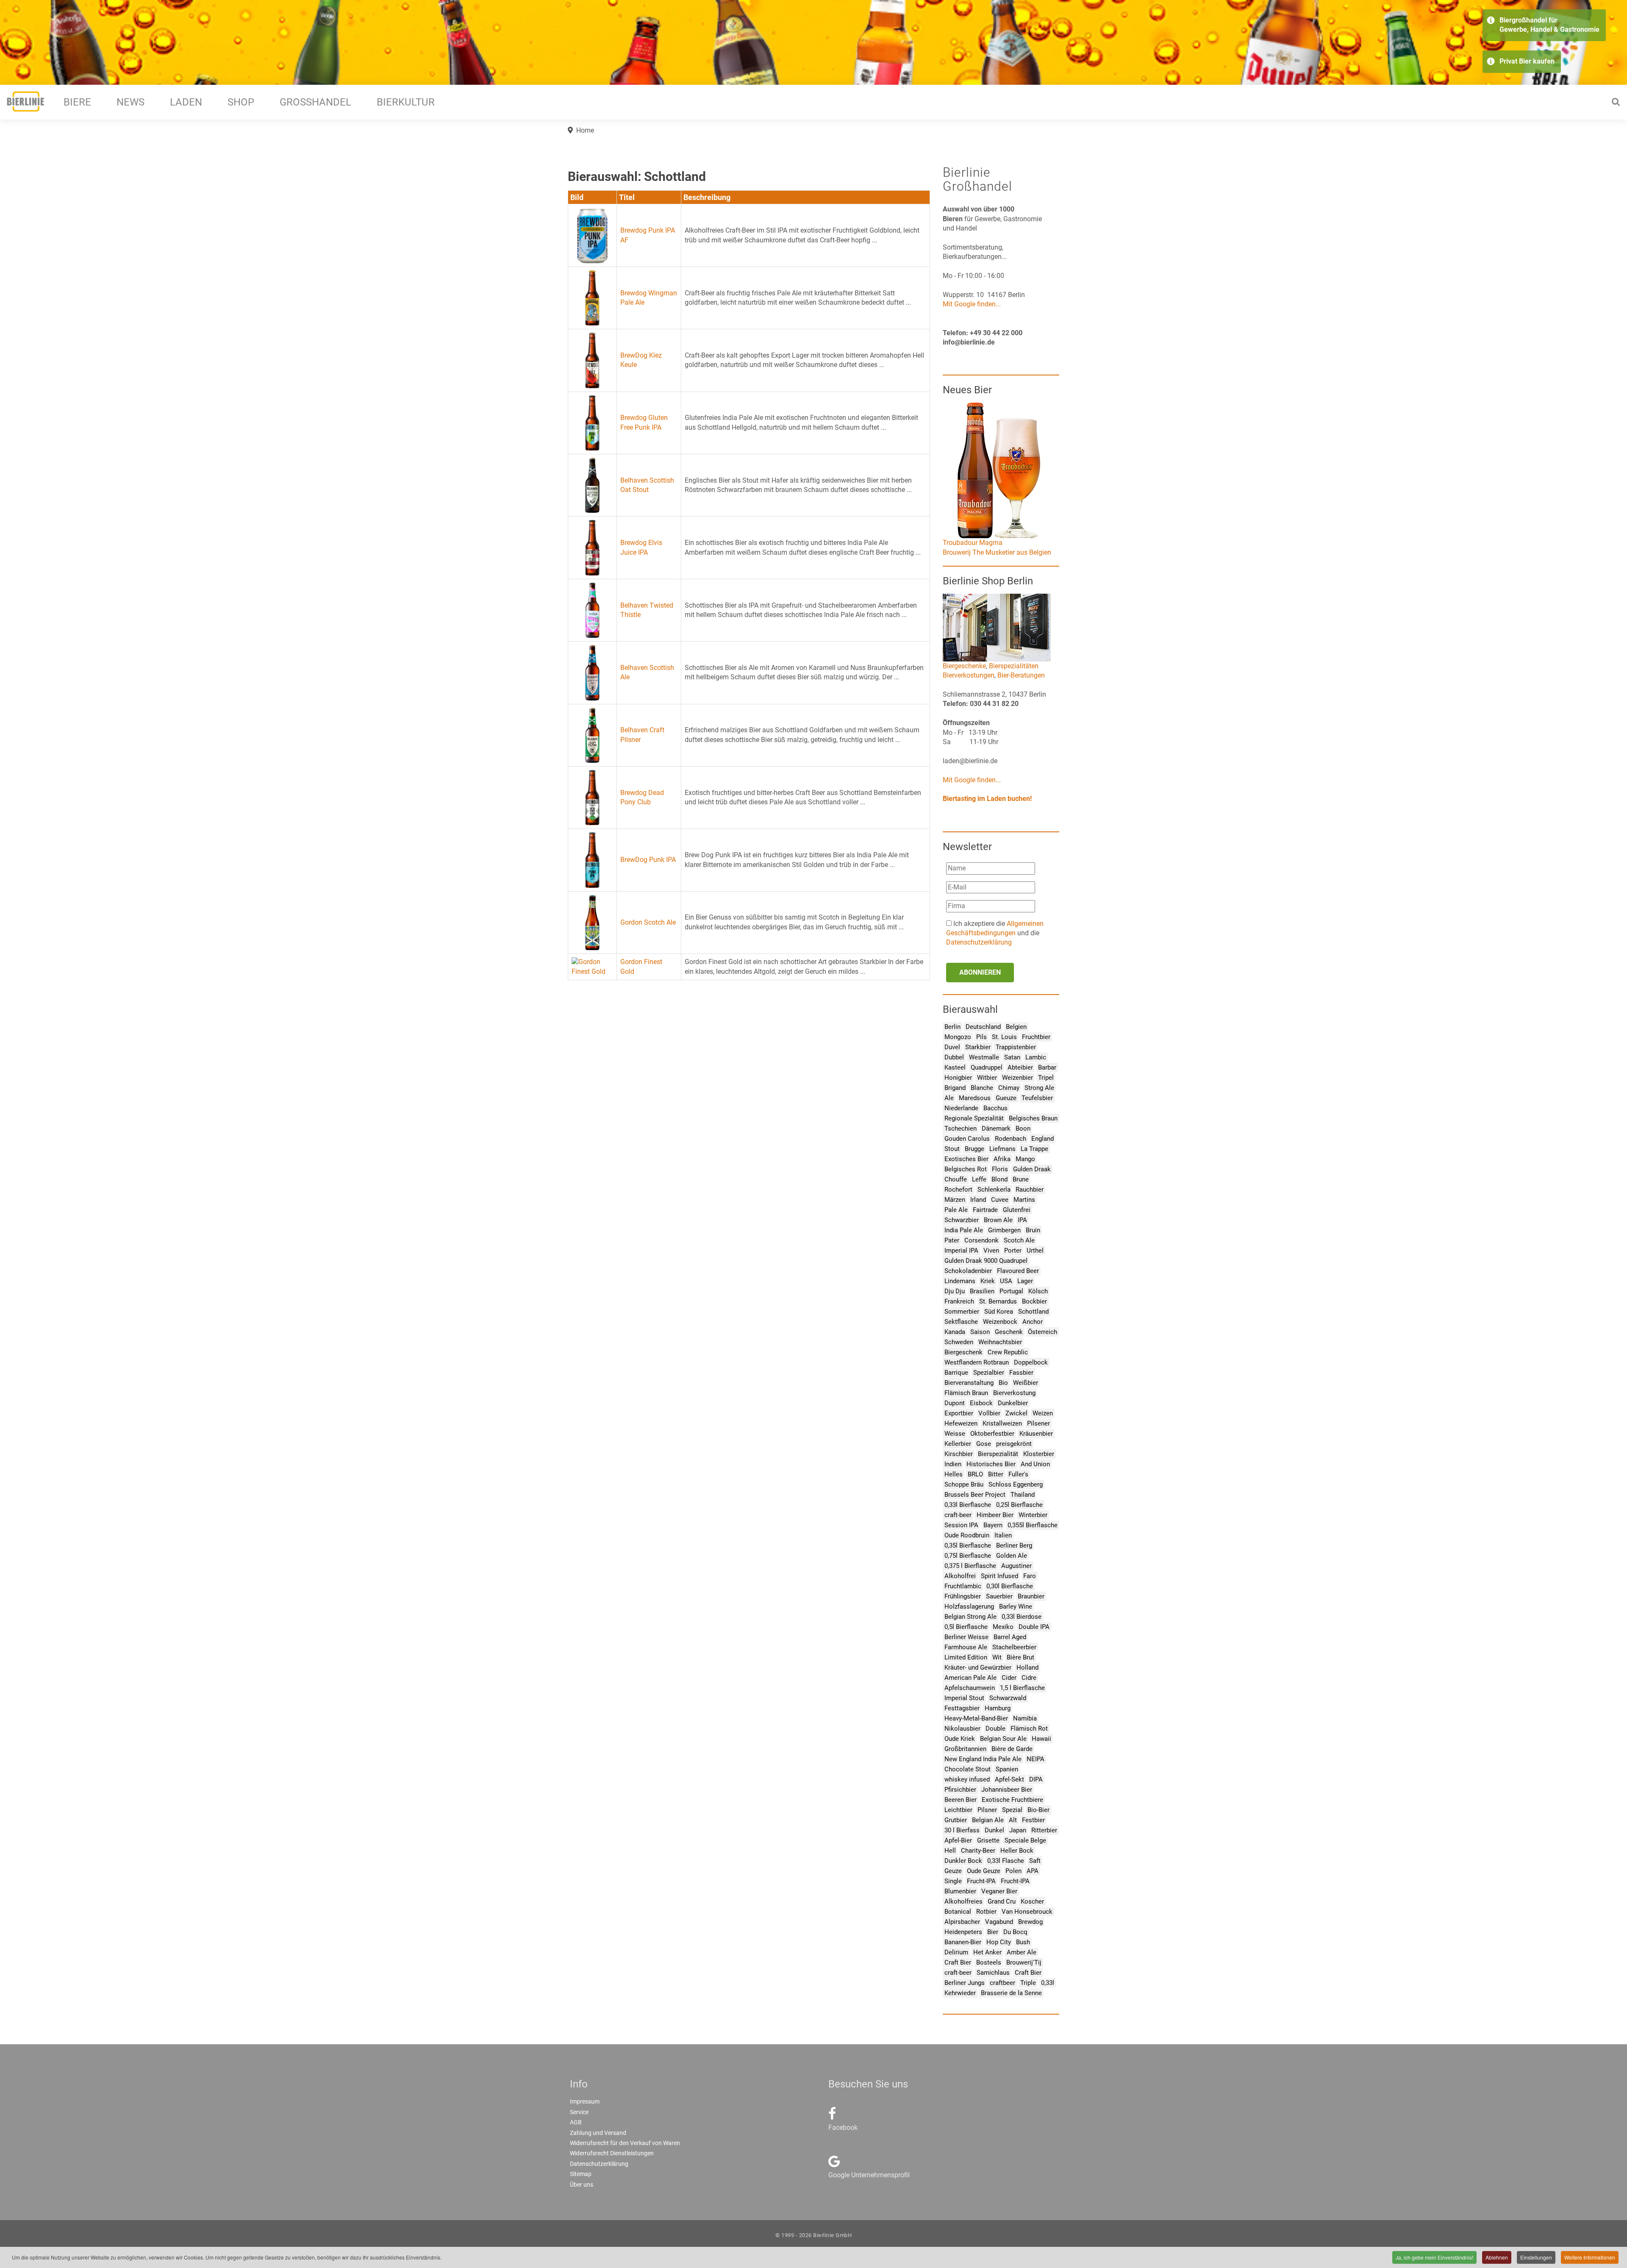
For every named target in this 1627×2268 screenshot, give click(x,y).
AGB (576, 2122)
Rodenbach (1011, 1139)
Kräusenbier (1036, 1434)
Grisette (988, 1840)
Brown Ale (998, 1220)
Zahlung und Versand (598, 2133)
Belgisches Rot (966, 1169)
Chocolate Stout (968, 1769)
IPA (1022, 1220)
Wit (997, 1657)
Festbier (1033, 1820)
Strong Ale (1039, 1088)
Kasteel (955, 1067)
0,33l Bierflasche (968, 1505)
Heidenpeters (963, 1932)
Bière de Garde (1012, 1749)
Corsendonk (981, 1240)
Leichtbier (958, 1810)
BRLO (975, 1474)
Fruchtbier (1036, 1037)
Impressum (585, 2101)
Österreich (1043, 1332)
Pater (952, 1240)
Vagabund (999, 1922)
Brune (1021, 1179)
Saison (980, 1332)
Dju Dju (955, 1291)
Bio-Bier (1038, 1810)
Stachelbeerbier (1014, 1647)
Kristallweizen (1002, 1423)
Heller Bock (1017, 1851)
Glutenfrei (1017, 1210)
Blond (1000, 1179)
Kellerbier (958, 1444)
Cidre (1029, 1678)
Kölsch (1038, 1291)
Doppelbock (1031, 1362)
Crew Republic (1008, 1352)
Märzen (955, 1200)
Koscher (1032, 1901)
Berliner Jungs (965, 1983)
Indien (953, 1464)
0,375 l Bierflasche (970, 1566)
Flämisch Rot (1029, 1729)
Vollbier (989, 1413)
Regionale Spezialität (974, 1118)
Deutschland (983, 1027)
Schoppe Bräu (964, 1484)
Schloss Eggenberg (1016, 1484)
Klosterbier (1039, 1454)
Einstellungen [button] (1536, 2257)
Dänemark (996, 1128)
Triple (1028, 1983)
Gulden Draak (1032, 1169)
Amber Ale (1022, 1952)
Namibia (1025, 1718)
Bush (1023, 1942)
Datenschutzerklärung (979, 942)
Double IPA (1034, 1627)
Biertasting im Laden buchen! (987, 799)
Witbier (987, 1078)
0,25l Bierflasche (1019, 1505)
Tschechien (961, 1128)
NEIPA (1036, 1759)
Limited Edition (966, 1657)
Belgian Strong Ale (970, 1617)
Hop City (999, 1942)
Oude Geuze (984, 1871)
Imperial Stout (964, 1698)
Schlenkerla (994, 1190)
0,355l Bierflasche (1033, 1525)
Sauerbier (999, 1596)
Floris (1000, 1169)
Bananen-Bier (963, 1942)
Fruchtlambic (963, 1586)
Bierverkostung (1014, 1393)
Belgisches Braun (1033, 1118)
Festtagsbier (962, 1708)
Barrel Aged (1010, 1637)
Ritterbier (1044, 1830)
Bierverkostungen (969, 675)
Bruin (1033, 1230)
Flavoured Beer (1018, 1271)
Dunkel (994, 1830)
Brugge (975, 1149)
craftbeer (1002, 1983)
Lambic (1036, 1057)
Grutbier (956, 1820)
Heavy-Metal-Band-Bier (976, 1718)
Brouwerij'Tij (1024, 1962)
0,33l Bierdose (1022, 1617)
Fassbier (1021, 1373)
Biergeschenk (963, 1352)
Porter (1013, 1251)
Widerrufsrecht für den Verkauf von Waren (625, 2143)
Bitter (996, 1474)
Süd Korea (999, 1312)
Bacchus (995, 1108)
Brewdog (1030, 1922)
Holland (1027, 1668)
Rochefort (958, 1190)
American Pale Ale (970, 1678)
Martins (1024, 1200)
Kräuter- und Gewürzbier (978, 1668)
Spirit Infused (1000, 1576)
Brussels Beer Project (975, 1495)
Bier (993, 1932)
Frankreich (959, 1301)
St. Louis (1004, 1037)
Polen (1013, 1871)
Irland (978, 1200)
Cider (1009, 1678)
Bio (1003, 1383)
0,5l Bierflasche (966, 1627)
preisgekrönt (1014, 1444)
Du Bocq (1015, 1932)
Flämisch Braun (966, 1393)
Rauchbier (1030, 1190)
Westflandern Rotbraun (977, 1362)
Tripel (1046, 1078)
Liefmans (1002, 1149)
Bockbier (1034, 1301)
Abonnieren (980, 972)
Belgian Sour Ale (1003, 1739)
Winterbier (1033, 1515)
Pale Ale (956, 1210)
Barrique (956, 1373)
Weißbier (1026, 1383)
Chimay (1009, 1088)
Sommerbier (962, 1312)
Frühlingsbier (963, 1596)
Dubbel (954, 1057)
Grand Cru (1002, 1901)
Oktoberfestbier (992, 1434)
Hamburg (998, 1708)
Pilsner (987, 1810)
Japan (1018, 1830)
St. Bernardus (998, 1301)
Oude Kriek (960, 1739)
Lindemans (960, 1281)
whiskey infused (967, 1779)
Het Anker (987, 1952)
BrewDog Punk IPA (648, 860)
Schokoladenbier (968, 1271)
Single (953, 1881)
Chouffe (956, 1179)
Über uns (582, 2185)
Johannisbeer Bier (1007, 1790)
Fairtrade (985, 1210)
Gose (984, 1444)
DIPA (1036, 1779)
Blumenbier (960, 1891)
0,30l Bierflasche (1010, 1586)
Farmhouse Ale (966, 1647)
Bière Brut (1020, 1657)
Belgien (1016, 1027)
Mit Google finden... (972, 304)
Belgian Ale (988, 1820)
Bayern (993, 1525)
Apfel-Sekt (1009, 1779)
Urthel (1035, 1251)
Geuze (953, 1871)
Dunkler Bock (963, 1861)
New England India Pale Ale (983, 1759)
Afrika (1002, 1159)
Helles (954, 1474)
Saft (1035, 1861)
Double (995, 1729)
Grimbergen (1004, 1230)
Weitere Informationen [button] (1590, 2257)
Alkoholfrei (960, 1576)
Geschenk (1009, 1332)
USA (1006, 1281)
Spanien (1007, 1769)
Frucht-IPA (981, 1881)
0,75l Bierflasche (968, 1556)
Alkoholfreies (963, 1901)
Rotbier (986, 1912)
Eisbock (981, 1403)
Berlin (952, 1027)
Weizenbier (1018, 1078)
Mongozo (958, 1037)
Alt (1013, 1820)
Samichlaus (993, 1973)
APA (1033, 1871)
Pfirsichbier (960, 1790)
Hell (950, 1851)
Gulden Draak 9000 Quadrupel (986, 1261)
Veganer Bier (999, 1891)
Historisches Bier (991, 1464)
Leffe (979, 1179)
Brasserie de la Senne (1011, 1993)
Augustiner (1016, 1566)
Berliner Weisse (966, 1637)
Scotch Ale (1019, 1240)
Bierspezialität (998, 1454)
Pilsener (1038, 1423)
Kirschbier (959, 1454)
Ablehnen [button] (1497, 2257)
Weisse (955, 1434)
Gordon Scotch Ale (648, 922)
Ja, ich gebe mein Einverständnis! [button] (1434, 2257)
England (1043, 1139)
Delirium (956, 1952)
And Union (1035, 1464)
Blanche (982, 1088)
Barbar (1047, 1067)
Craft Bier (958, 1962)
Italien (1003, 1535)
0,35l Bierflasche (968, 1545)
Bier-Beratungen (1021, 675)
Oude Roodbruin (967, 1535)
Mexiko (1003, 1627)
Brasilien (982, 1291)
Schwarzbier (962, 1220)
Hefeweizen (961, 1423)
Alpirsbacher (962, 1922)
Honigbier (958, 1078)
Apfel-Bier (958, 1840)
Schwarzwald (1008, 1698)
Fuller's (1018, 1474)
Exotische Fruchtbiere (1012, 1800)
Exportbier (959, 1413)
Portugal (1011, 1291)
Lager (1025, 1281)
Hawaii (1041, 1739)
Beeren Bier (961, 1800)
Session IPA (961, 1525)
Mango (1025, 1159)
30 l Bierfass (962, 1830)
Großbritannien (965, 1749)
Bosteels (989, 1962)
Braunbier (1031, 1596)
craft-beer (958, 1515)
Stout (952, 1149)
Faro (1030, 1576)
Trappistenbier (1016, 1047)
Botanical (958, 1912)
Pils (981, 1037)
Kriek (988, 1281)
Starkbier (978, 1047)
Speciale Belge (1025, 1840)
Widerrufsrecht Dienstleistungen (612, 2153)
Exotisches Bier (966, 1159)
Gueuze (1006, 1098)
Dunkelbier (1013, 1403)
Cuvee (1000, 1200)
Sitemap (581, 2174)
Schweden (959, 1342)
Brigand (955, 1088)
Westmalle (984, 1057)
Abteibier (1020, 1067)
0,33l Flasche (1006, 1861)
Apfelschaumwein (970, 1688)
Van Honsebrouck (1027, 1912)
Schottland (1033, 1312)
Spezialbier (989, 1373)
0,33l (1048, 1983)
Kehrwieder (960, 1993)
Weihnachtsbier (1000, 1342)
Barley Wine (1016, 1606)
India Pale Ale (964, 1230)
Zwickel (1016, 1413)
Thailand (1023, 1495)
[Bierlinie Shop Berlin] (997, 627)
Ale (949, 1098)
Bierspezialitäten (1014, 666)
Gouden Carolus (967, 1139)
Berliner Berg (1014, 1545)
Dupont (955, 1403)
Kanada (955, 1332)
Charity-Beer (978, 1851)
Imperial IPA (961, 1251)
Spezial (1012, 1810)
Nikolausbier (962, 1729)
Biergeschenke (964, 666)
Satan (1012, 1057)
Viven (991, 1251)
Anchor (1033, 1322)
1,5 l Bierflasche (1022, 1688)
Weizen (1043, 1413)
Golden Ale (1012, 1556)
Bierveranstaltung (969, 1383)
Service (579, 2112)
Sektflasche (961, 1322)
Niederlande (961, 1108)
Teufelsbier (1037, 1098)
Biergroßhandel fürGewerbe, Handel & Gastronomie (1549, 25)
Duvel (952, 1047)
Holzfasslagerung (969, 1606)
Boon (1023, 1128)
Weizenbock (1000, 1322)
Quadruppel (987, 1067)
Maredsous (975, 1098)
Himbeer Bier (995, 1515)
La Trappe (1034, 1149)
